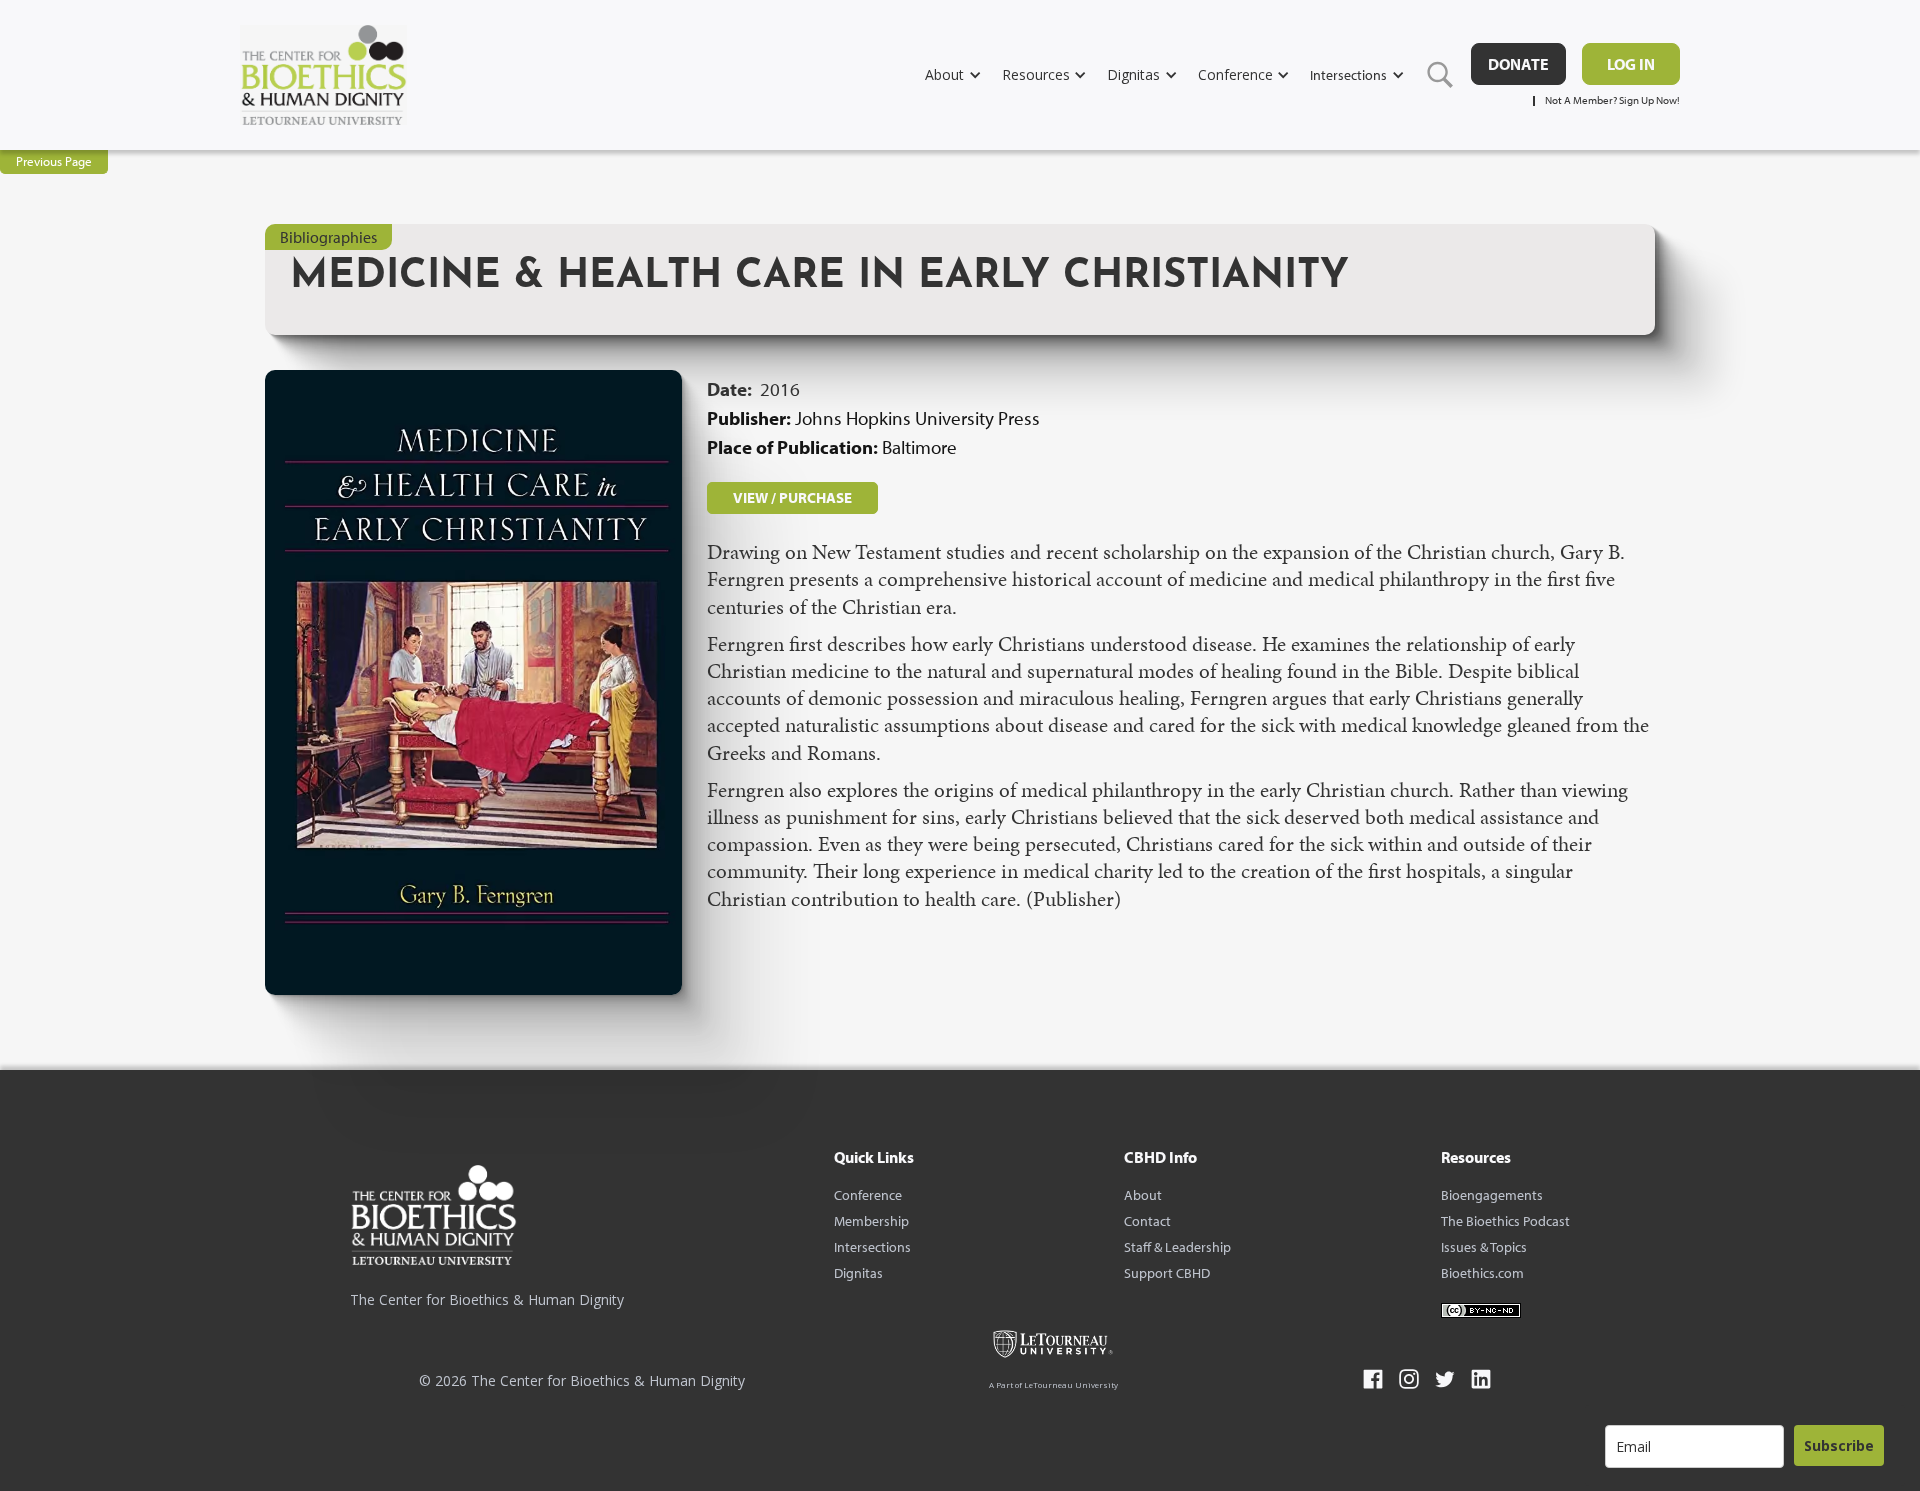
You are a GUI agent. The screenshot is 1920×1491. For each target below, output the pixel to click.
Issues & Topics (1484, 1247)
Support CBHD (1167, 1273)
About (1143, 1195)
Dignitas (858, 1273)
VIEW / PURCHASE (792, 497)
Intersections (872, 1247)
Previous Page (54, 161)
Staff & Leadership (1177, 1247)
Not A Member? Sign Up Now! (1612, 100)
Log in (1631, 64)
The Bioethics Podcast (1505, 1221)
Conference (868, 1195)
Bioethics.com (1482, 1273)
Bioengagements (1492, 1195)
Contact (1147, 1221)
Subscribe (1839, 1445)
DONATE (1518, 64)
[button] (963, 74)
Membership (871, 1221)
